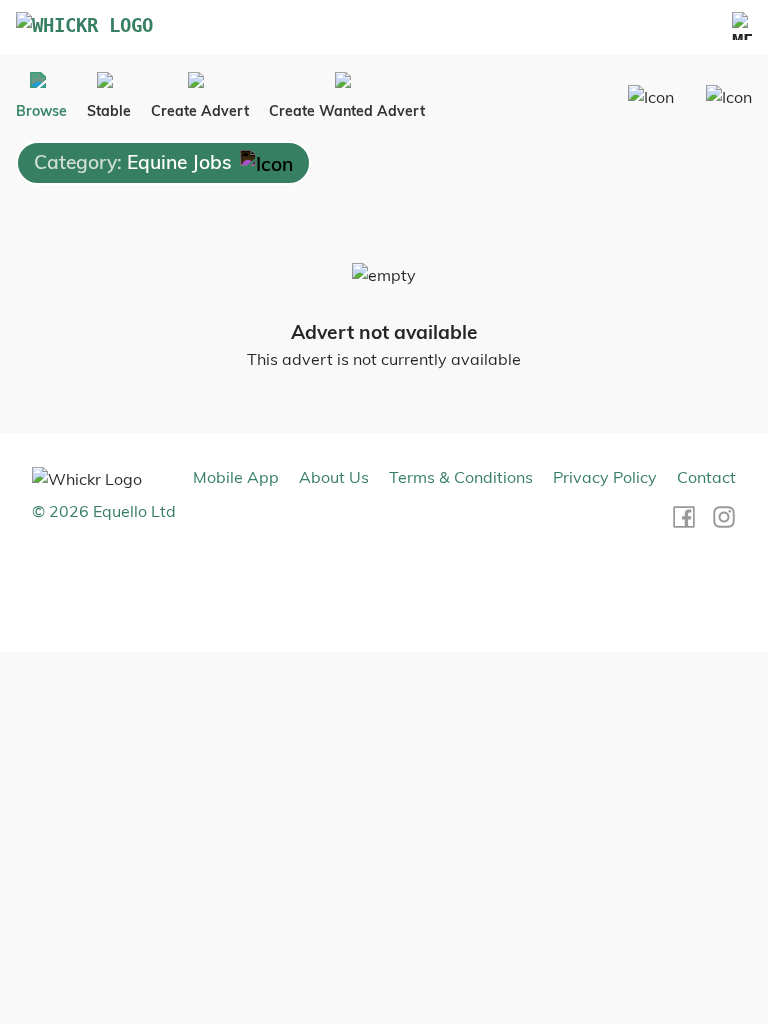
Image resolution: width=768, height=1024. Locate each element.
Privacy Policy (605, 477)
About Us (334, 477)
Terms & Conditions (461, 477)
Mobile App (236, 477)
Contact (706, 477)
